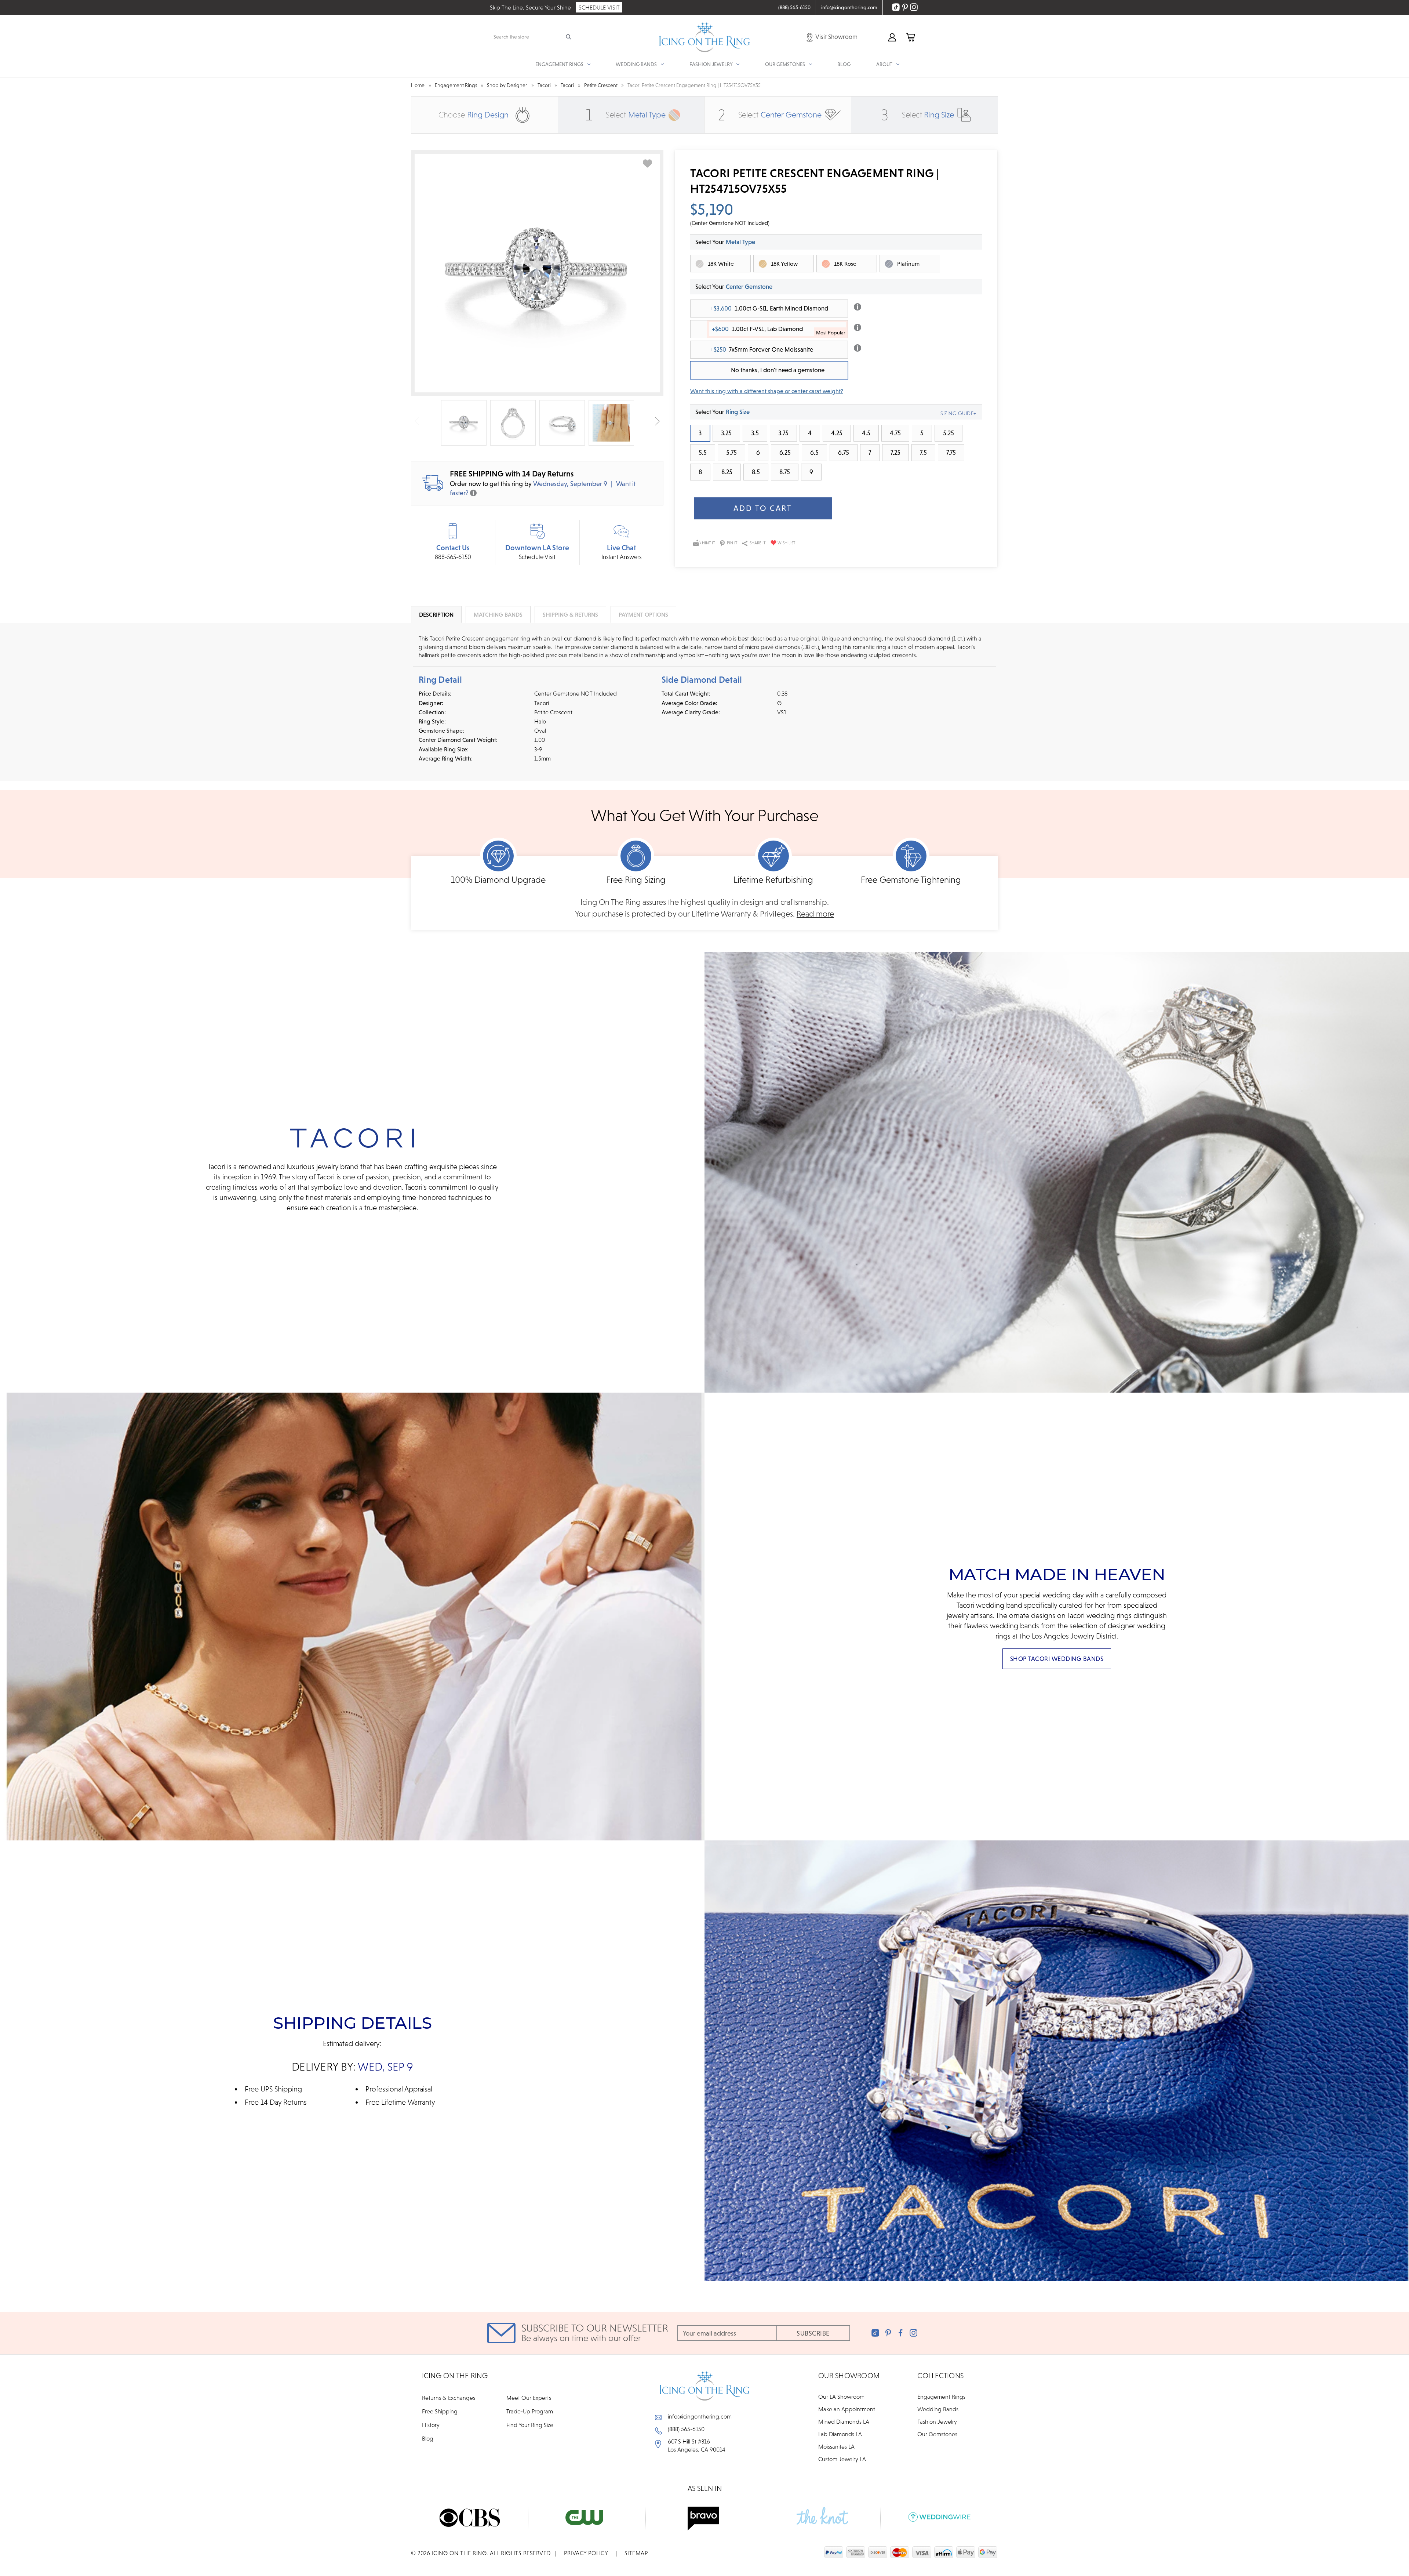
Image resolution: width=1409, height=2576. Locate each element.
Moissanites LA (836, 2446)
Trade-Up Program (530, 2411)
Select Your (734, 287)
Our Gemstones (937, 2434)
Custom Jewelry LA (842, 2459)
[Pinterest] (888, 2333)
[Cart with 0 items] (910, 37)
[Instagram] (913, 2333)
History (431, 2425)
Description (436, 614)
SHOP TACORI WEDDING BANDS (1057, 1659)
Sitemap (636, 2553)
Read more (815, 914)
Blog (844, 64)
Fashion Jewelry (937, 2421)
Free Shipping (440, 2411)
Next (657, 421)
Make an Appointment (847, 2409)
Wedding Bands (938, 2409)
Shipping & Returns (570, 614)
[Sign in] (892, 37)
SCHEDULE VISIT (599, 7)
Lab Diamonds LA (840, 2434)
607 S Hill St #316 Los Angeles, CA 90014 (697, 2445)
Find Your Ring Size (530, 2425)
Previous (417, 421)
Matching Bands (498, 614)
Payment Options (643, 614)
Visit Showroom (836, 37)
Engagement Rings (941, 2397)
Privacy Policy (586, 2553)
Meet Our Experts (529, 2398)
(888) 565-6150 (686, 2429)
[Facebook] (901, 2333)
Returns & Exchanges (449, 2398)
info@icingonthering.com (700, 2416)
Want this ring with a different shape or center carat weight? (767, 391)
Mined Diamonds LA (844, 2421)
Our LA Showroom (841, 2397)
